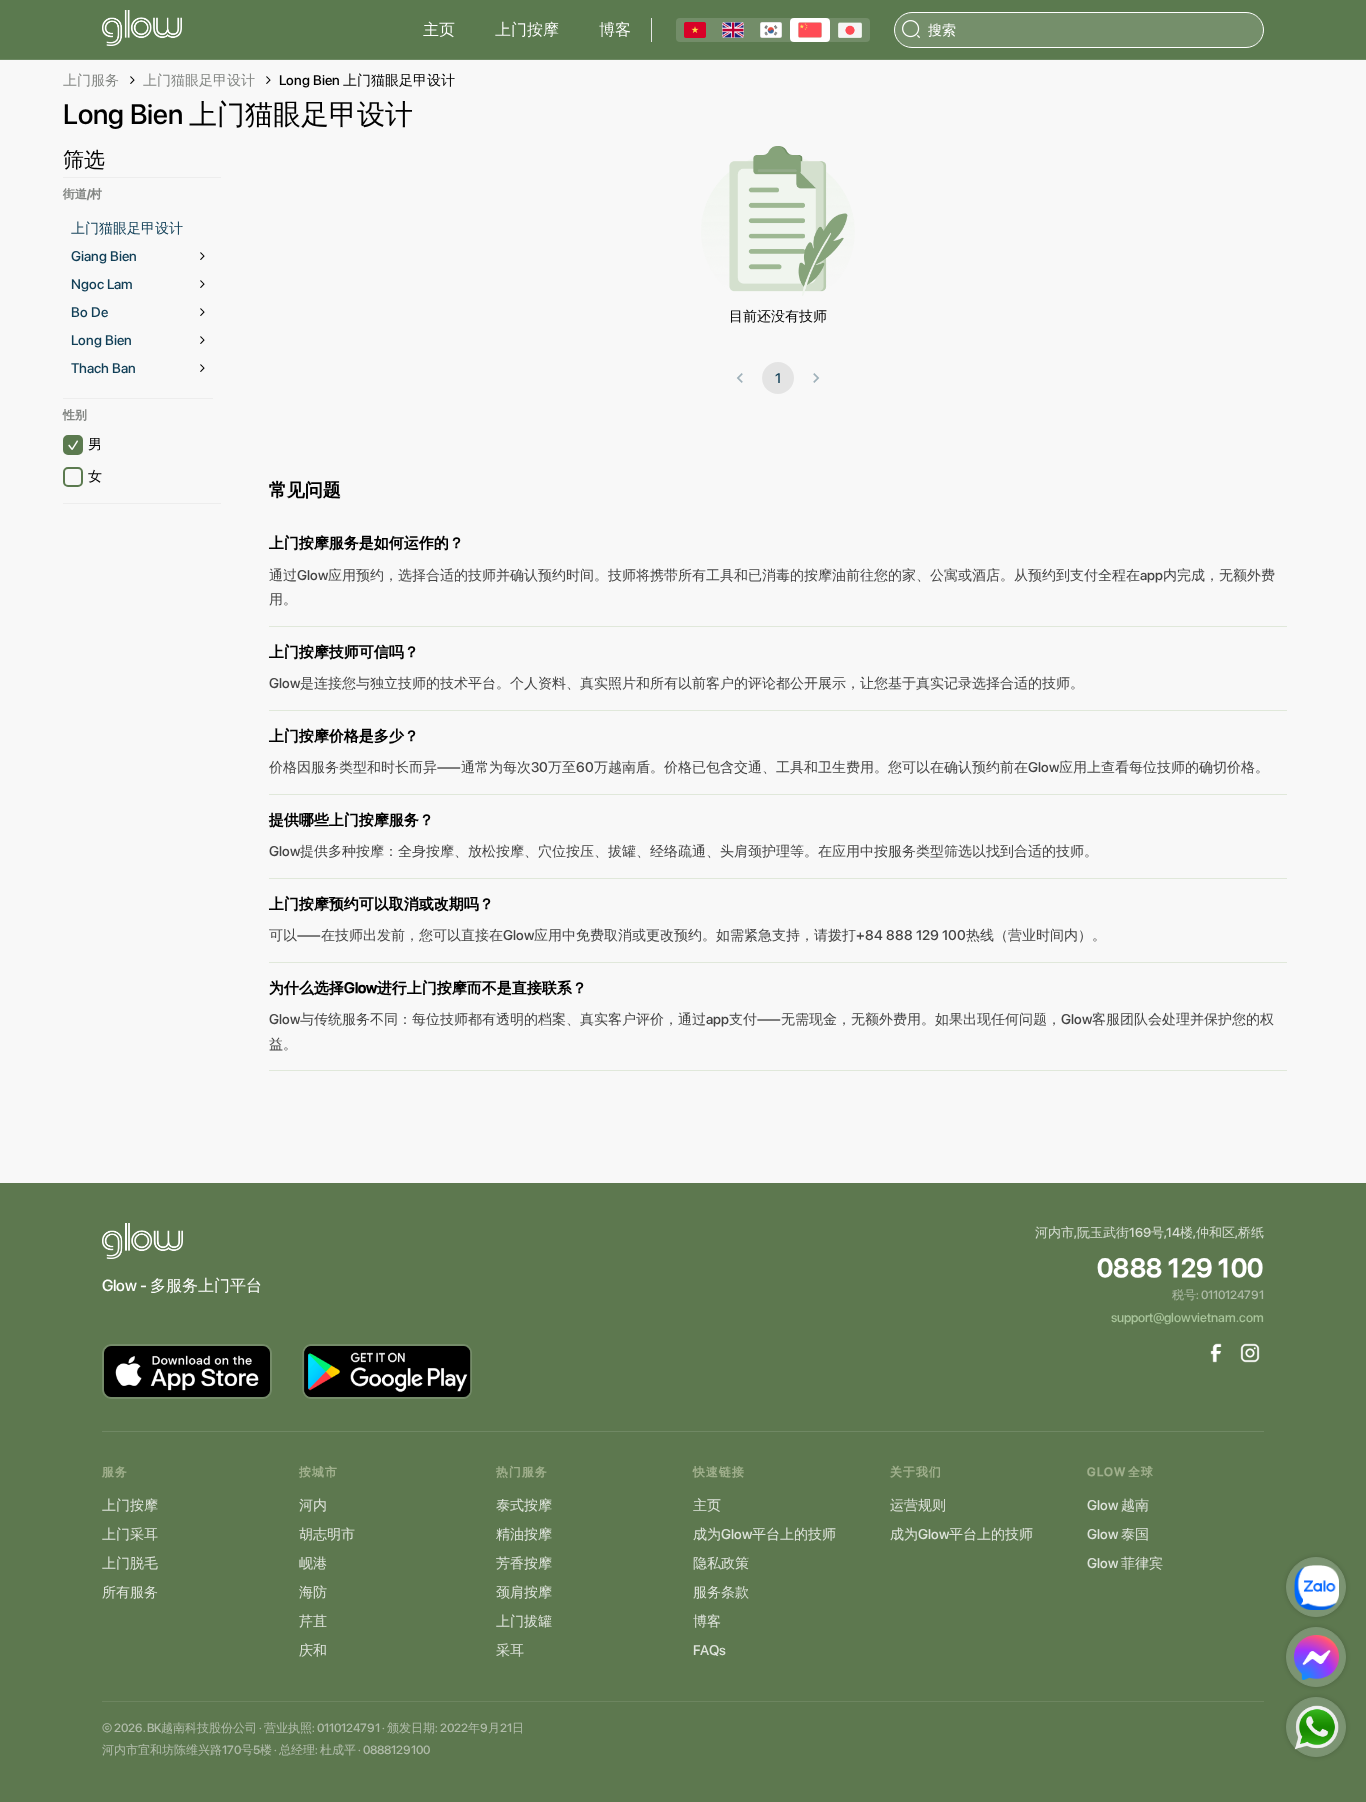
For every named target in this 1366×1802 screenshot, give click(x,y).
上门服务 (91, 80)
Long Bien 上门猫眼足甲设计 (367, 80)
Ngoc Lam (102, 284)
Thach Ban (103, 368)
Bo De (89, 312)
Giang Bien (104, 256)
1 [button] (778, 378)
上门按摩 (527, 29)
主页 (439, 29)
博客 (615, 29)
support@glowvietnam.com (1187, 1317)
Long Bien (101, 340)
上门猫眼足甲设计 (199, 80)
